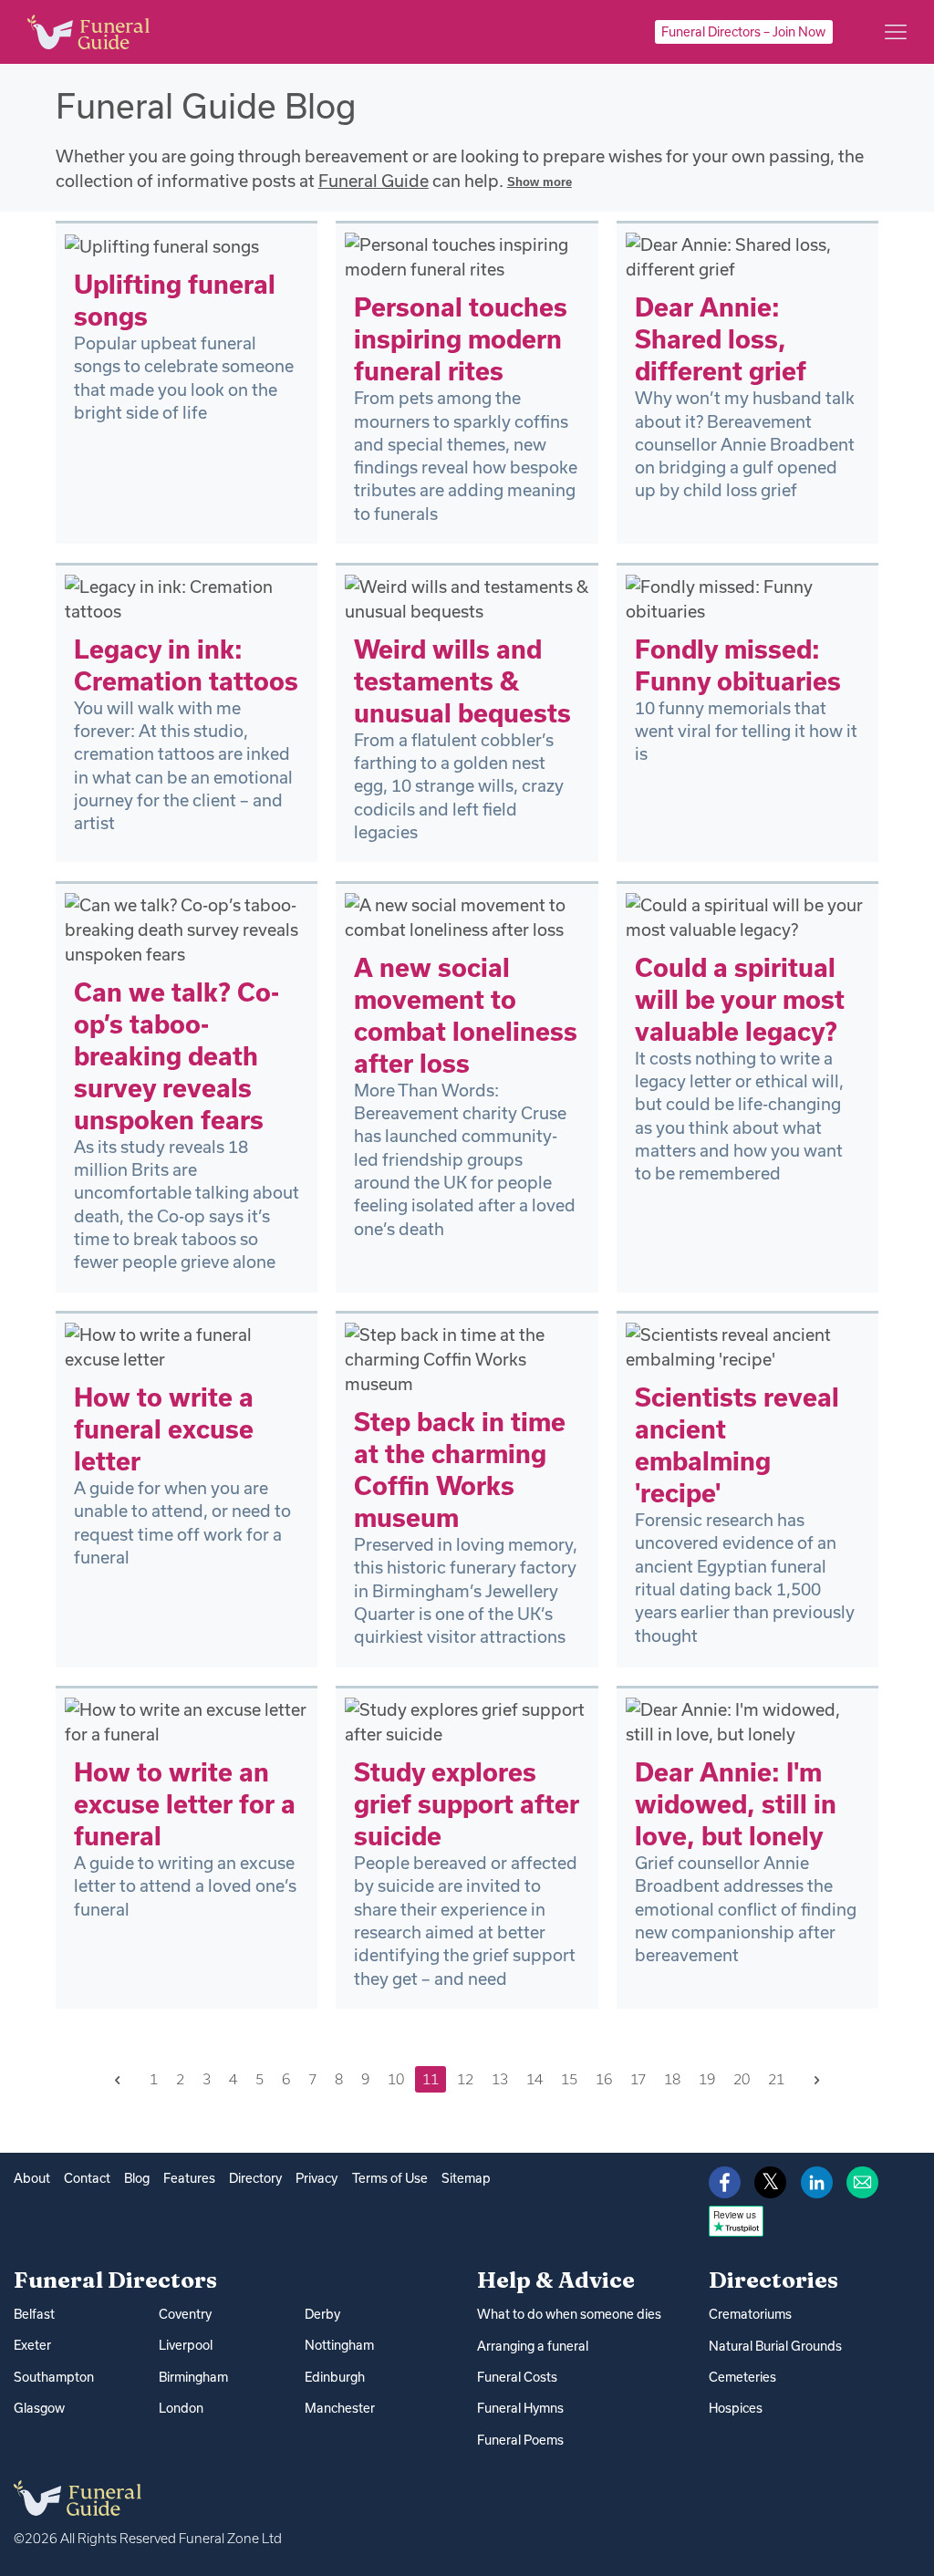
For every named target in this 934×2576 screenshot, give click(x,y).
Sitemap (466, 2178)
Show (540, 182)
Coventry (185, 2314)
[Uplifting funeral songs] (162, 244)
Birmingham (193, 2377)
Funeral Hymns (520, 2408)
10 (396, 2079)
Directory (255, 2178)
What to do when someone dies (569, 2314)
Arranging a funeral (533, 2346)
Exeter (32, 2345)
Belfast (34, 2314)
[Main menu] (896, 32)
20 (742, 2079)
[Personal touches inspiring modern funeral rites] (467, 255)
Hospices (736, 2408)
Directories (773, 2280)
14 (534, 2079)
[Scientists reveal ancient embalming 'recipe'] (747, 1345)
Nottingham (339, 2345)
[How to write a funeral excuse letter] (187, 1345)
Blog (137, 2178)
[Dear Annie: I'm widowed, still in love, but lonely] (747, 1720)
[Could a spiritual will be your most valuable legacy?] (747, 916)
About (32, 2178)
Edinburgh (335, 2377)
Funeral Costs (517, 2377)
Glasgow (39, 2408)
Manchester (340, 2408)
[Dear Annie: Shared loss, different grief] (747, 255)
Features (189, 2178)
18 (672, 2079)
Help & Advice (556, 2280)
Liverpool (186, 2345)
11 (431, 2079)
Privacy (317, 2178)
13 (500, 2079)
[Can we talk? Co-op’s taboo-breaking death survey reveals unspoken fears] (187, 928)
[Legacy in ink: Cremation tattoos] (187, 597)
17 (638, 2079)
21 (776, 2079)
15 (569, 2079)
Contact (87, 2178)
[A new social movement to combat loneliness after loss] (467, 916)
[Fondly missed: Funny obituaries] (747, 597)
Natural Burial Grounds (775, 2346)
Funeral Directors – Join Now (743, 32)
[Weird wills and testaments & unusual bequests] (467, 597)
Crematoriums (750, 2314)
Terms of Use (390, 2178)
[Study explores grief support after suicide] (467, 1720)
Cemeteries (742, 2377)
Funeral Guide (374, 181)
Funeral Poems (520, 2440)
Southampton (54, 2377)
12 (465, 2079)
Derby (322, 2314)
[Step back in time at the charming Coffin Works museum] (467, 1357)
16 (604, 2079)
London (181, 2408)
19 (707, 2079)
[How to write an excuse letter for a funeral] (187, 1720)
